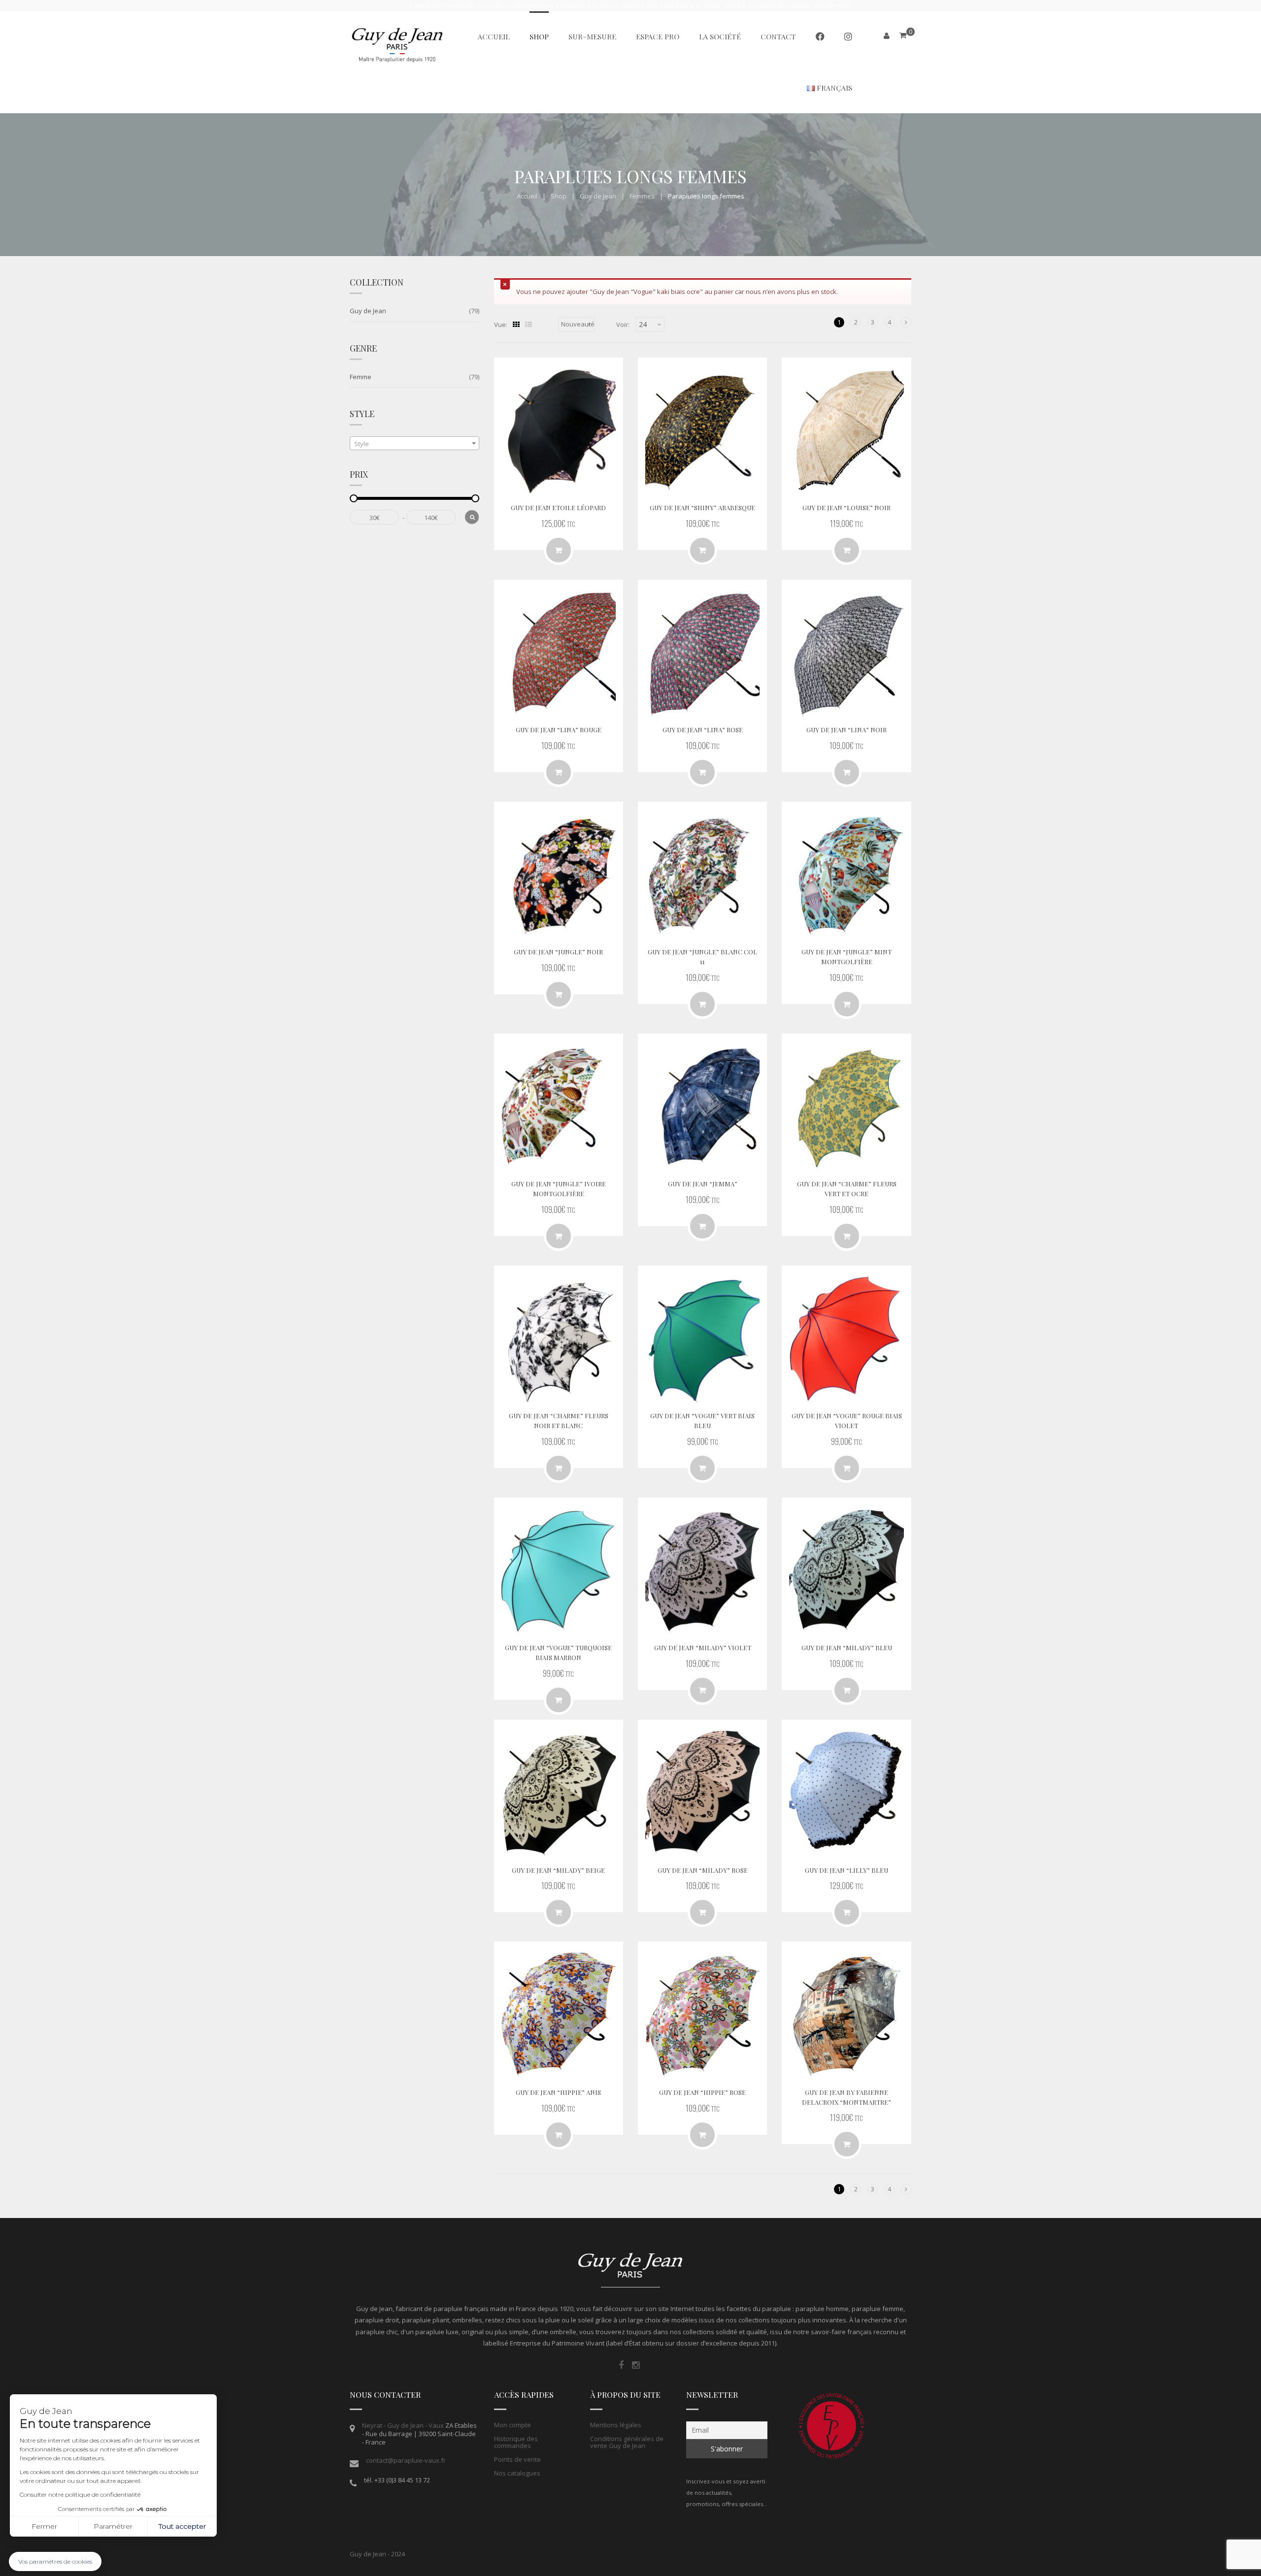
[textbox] (415, 444)
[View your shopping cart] (903, 35)
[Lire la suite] (847, 550)
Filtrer (472, 517)
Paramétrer (113, 2526)
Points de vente (517, 2459)
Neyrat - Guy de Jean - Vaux (403, 2425)
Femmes (642, 196)
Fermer (44, 2526)
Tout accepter (182, 2526)
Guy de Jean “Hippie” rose (702, 2092)
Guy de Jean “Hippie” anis (558, 2092)
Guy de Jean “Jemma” (703, 1184)
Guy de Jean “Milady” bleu (847, 1647)
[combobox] (415, 443)
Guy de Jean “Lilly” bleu (846, 1870)
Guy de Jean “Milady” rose (703, 1870)
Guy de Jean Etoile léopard (558, 507)
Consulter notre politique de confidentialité (80, 2494)
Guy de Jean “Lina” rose (703, 730)
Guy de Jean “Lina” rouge (559, 730)
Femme (361, 377)
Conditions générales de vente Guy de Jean (627, 2442)
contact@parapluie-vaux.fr (406, 2460)
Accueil (527, 196)
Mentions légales (616, 2425)
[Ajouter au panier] (559, 550)
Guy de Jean (598, 196)
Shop (559, 196)
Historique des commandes (516, 2442)
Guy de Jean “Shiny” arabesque (702, 507)
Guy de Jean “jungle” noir (558, 952)
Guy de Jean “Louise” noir (846, 507)
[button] (55, 2561)
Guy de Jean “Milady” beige (558, 1870)
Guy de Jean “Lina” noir (846, 730)
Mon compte (513, 2425)
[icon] (621, 2365)
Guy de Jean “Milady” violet (703, 1647)
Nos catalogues (517, 2473)
